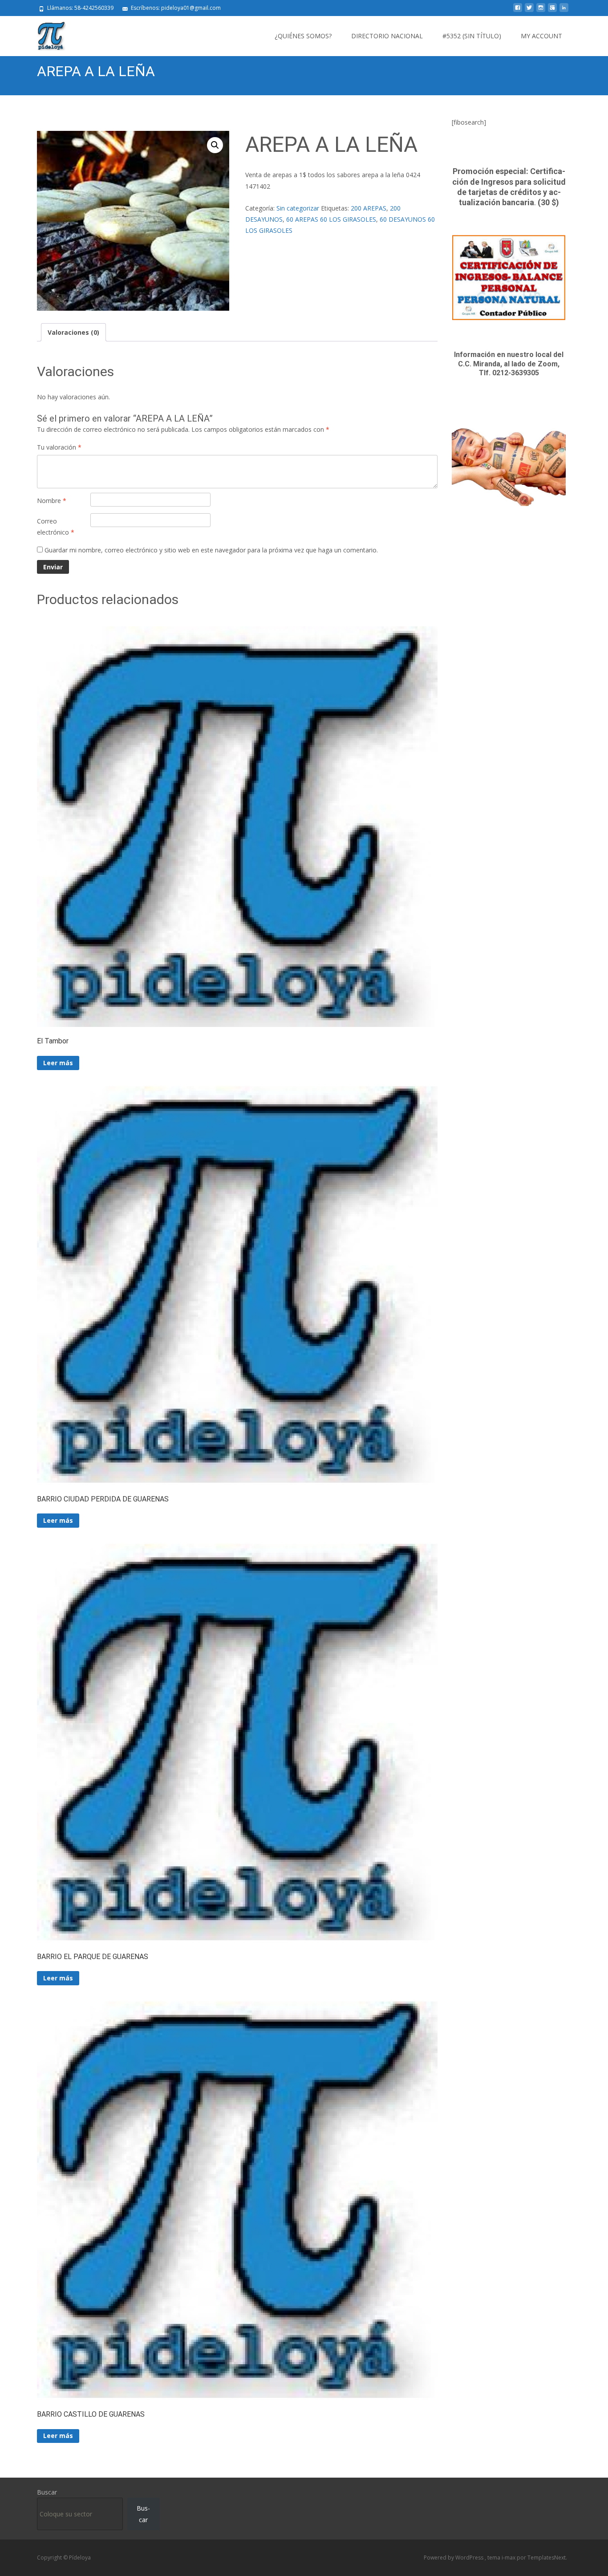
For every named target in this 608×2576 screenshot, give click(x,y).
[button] (215, 145)
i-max (509, 2558)
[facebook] (518, 11)
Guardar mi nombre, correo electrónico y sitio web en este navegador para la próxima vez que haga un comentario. (211, 550)
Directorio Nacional (387, 36)
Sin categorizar (298, 208)
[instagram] (541, 11)
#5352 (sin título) (472, 36)
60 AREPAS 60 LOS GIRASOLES (331, 219)
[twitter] (529, 11)
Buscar (47, 2492)
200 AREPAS (369, 208)
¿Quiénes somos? (303, 36)
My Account (541, 36)
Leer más (58, 1063)
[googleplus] (552, 11)
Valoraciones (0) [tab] (73, 332)
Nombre (52, 501)
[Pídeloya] (44, 34)
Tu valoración (59, 447)
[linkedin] (564, 11)
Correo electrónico (56, 527)
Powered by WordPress (454, 2558)
